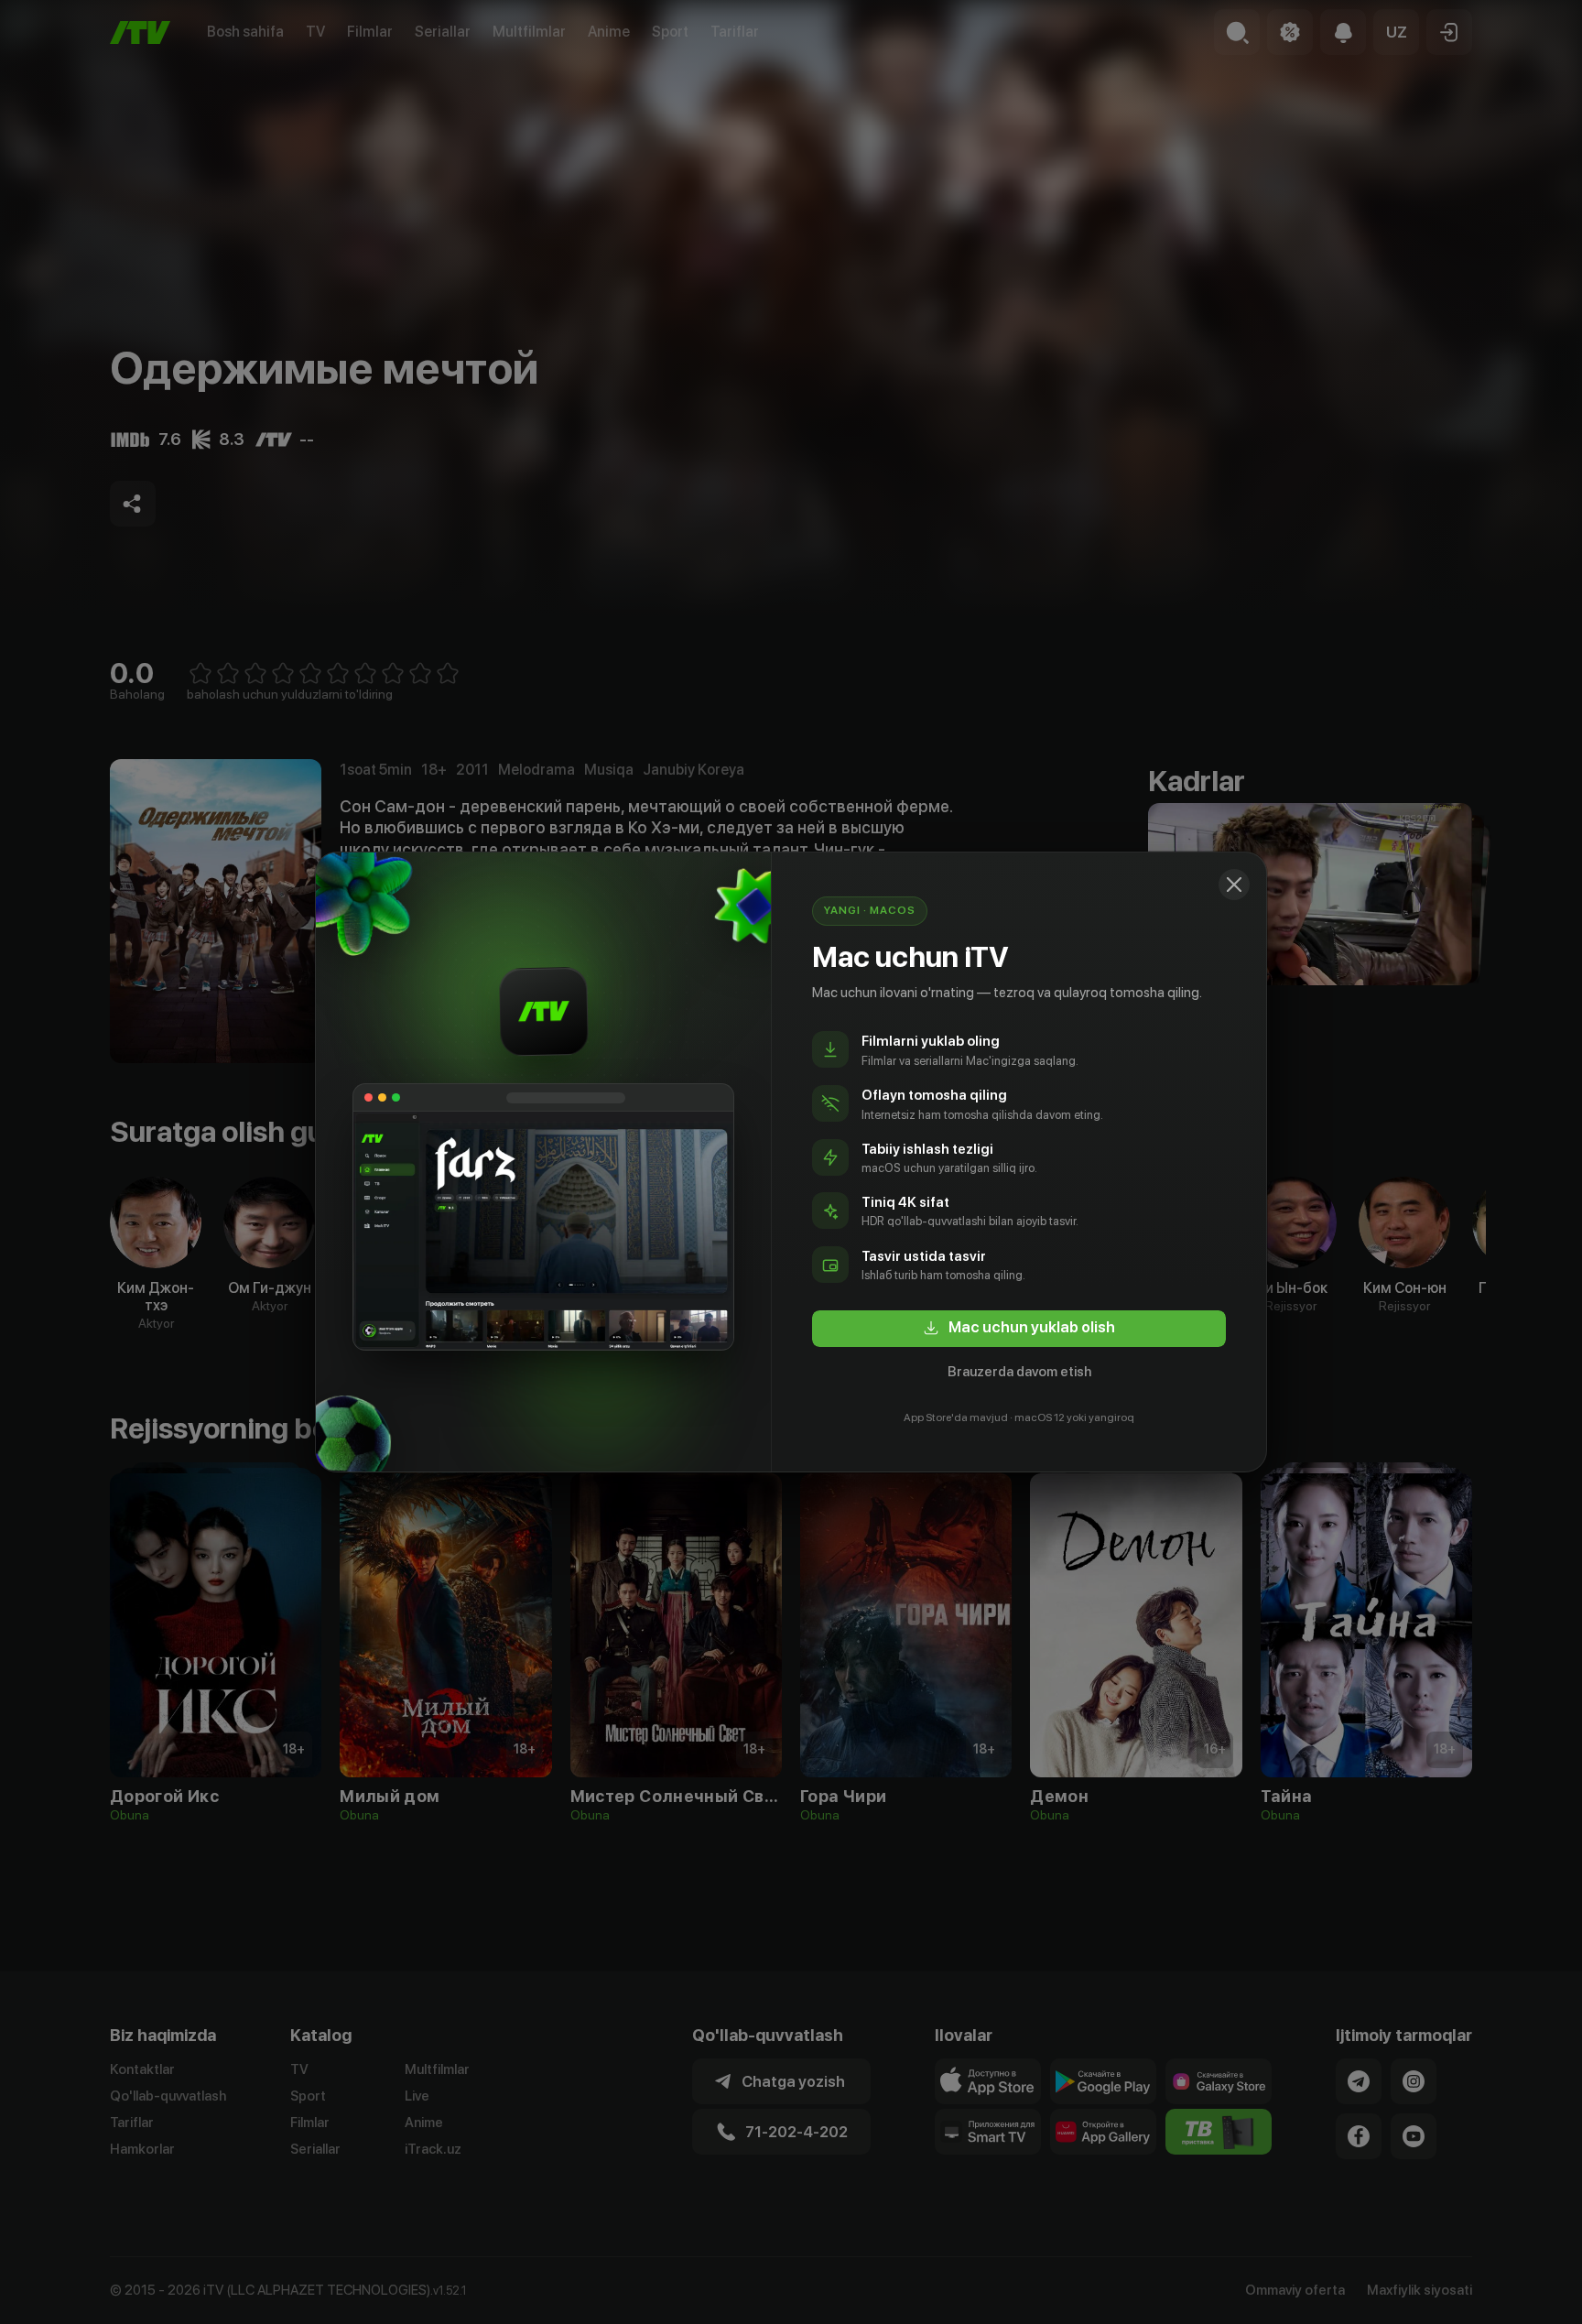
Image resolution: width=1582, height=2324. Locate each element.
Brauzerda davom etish (1019, 1372)
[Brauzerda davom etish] (1234, 885)
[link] (1019, 1329)
